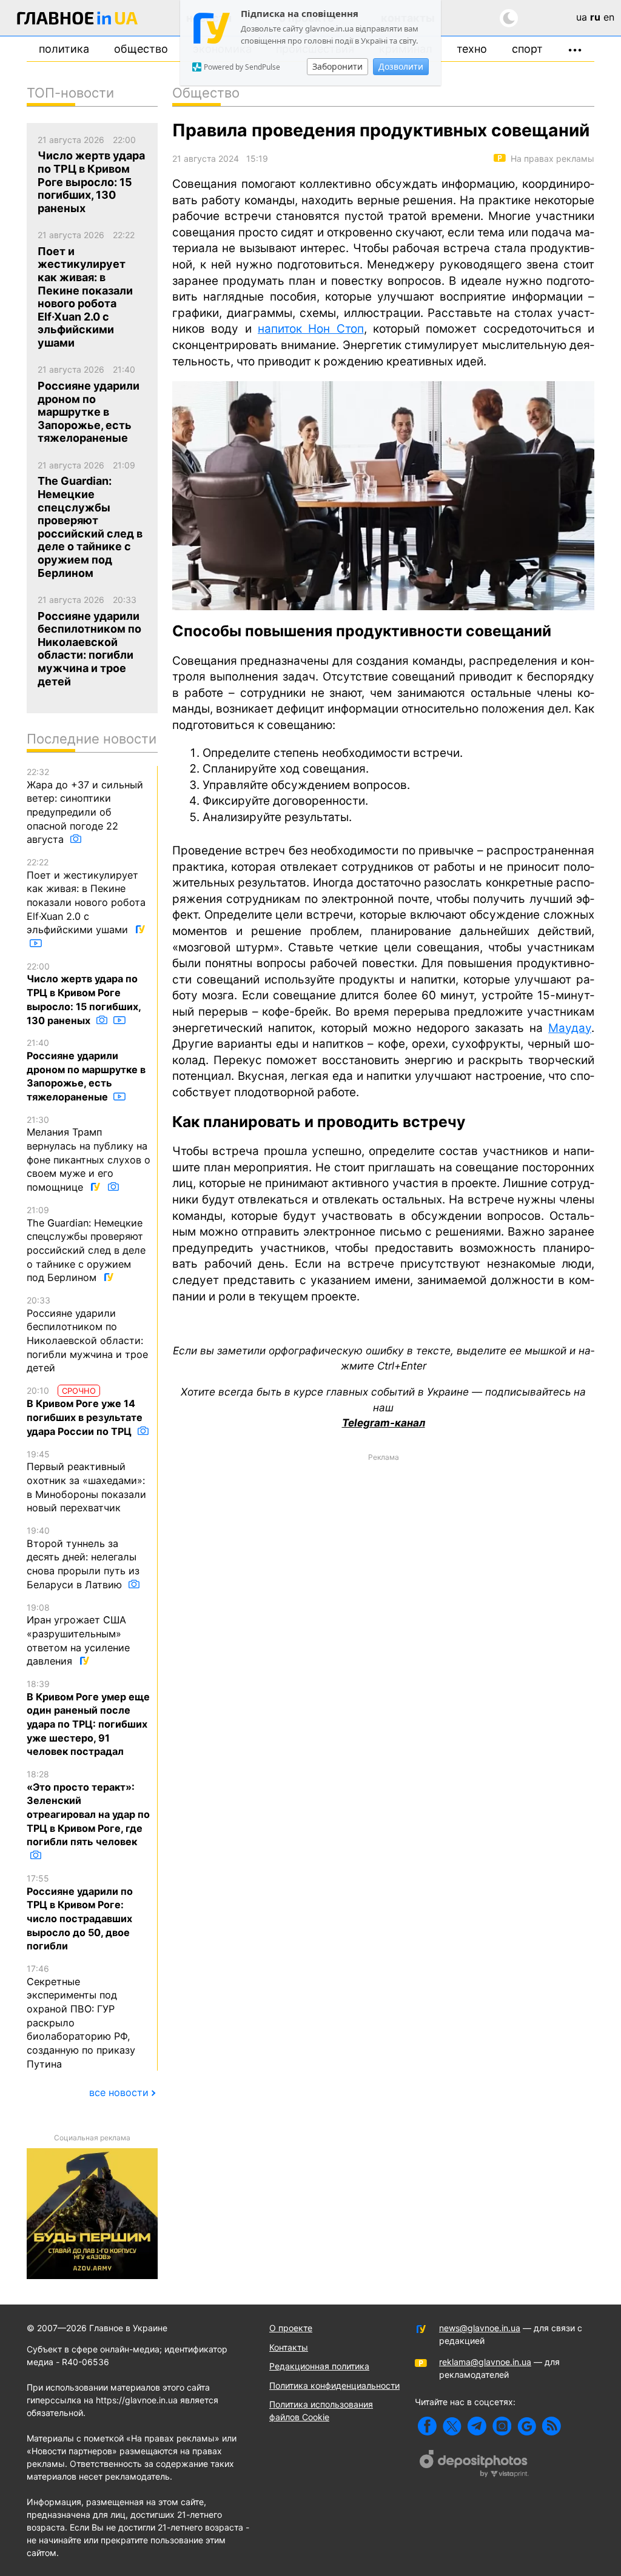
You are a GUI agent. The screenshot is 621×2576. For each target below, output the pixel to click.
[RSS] (552, 2426)
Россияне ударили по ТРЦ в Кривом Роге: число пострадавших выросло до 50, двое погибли (80, 1912)
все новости (119, 2092)
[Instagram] (502, 2426)
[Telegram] (477, 2426)
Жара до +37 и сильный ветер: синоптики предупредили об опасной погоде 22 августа (85, 806)
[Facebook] (427, 2426)
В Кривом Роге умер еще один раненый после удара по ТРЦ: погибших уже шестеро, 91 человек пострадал (88, 1718)
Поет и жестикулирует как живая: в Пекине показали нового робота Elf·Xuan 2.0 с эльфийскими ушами (86, 896)
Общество (141, 49)
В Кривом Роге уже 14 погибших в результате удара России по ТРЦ (85, 1411)
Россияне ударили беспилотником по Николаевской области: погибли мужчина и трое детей (87, 1334)
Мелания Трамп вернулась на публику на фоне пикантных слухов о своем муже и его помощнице (89, 1154)
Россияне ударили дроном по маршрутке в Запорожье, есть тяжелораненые (86, 1070)
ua (582, 17)
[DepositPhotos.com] (474, 2465)
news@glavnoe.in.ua (480, 2328)
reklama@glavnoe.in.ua (485, 2362)
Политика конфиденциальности (334, 2385)
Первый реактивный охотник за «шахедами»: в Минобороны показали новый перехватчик (86, 1482)
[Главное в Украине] (78, 20)
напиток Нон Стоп (311, 329)
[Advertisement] (383, 1553)
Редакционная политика (319, 2366)
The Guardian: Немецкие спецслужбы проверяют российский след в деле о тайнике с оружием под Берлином (86, 1244)
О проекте (291, 2328)
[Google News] (527, 2426)
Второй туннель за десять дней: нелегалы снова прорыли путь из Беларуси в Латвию (83, 1558)
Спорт (527, 49)
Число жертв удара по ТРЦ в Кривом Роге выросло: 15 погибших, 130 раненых (84, 994)
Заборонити (337, 66)
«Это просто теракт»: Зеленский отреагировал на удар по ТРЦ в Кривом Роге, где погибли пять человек (88, 1808)
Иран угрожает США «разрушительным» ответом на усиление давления (78, 1635)
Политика (64, 49)
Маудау (570, 1028)
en (609, 17)
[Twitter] (452, 2426)
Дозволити (401, 66)
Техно (472, 49)
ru (595, 17)
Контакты (289, 2347)
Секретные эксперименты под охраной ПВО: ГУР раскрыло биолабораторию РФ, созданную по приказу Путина (81, 2017)
